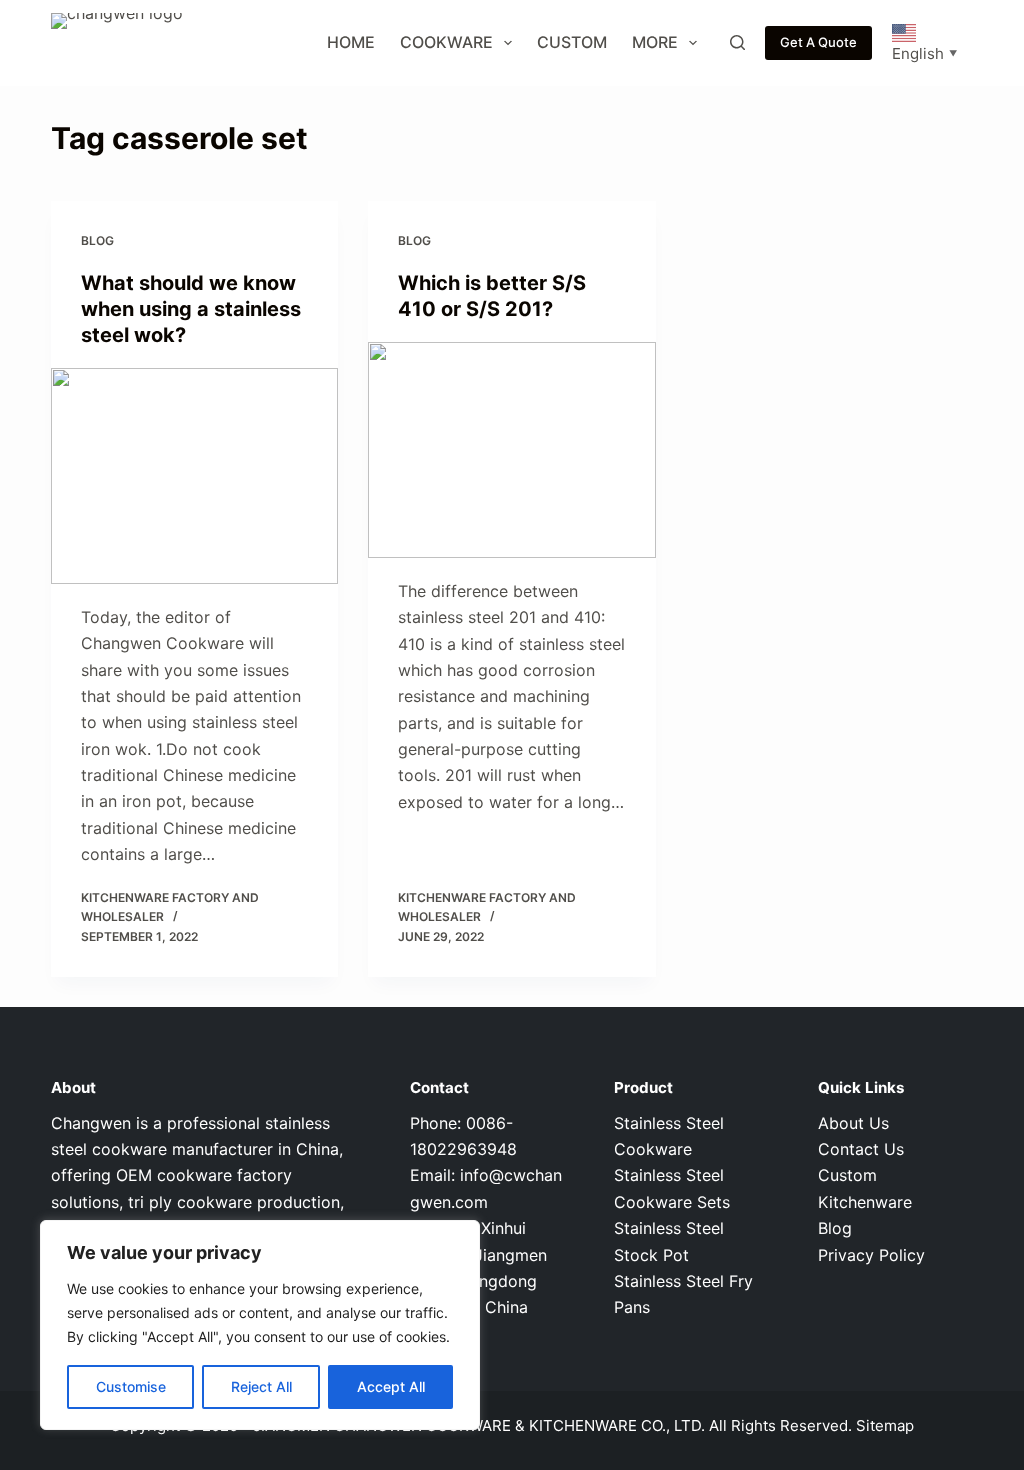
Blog (97, 240)
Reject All (261, 1386)
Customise (131, 1386)
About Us (853, 1123)
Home (351, 42)
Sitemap (885, 1425)
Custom (572, 42)
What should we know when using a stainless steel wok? (191, 309)
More (655, 42)
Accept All (391, 1386)
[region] (260, 1325)
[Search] (737, 42)
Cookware (446, 42)
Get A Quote (818, 42)
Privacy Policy (871, 1255)
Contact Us (861, 1149)
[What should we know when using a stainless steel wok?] (194, 475)
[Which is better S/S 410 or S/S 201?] (511, 449)
